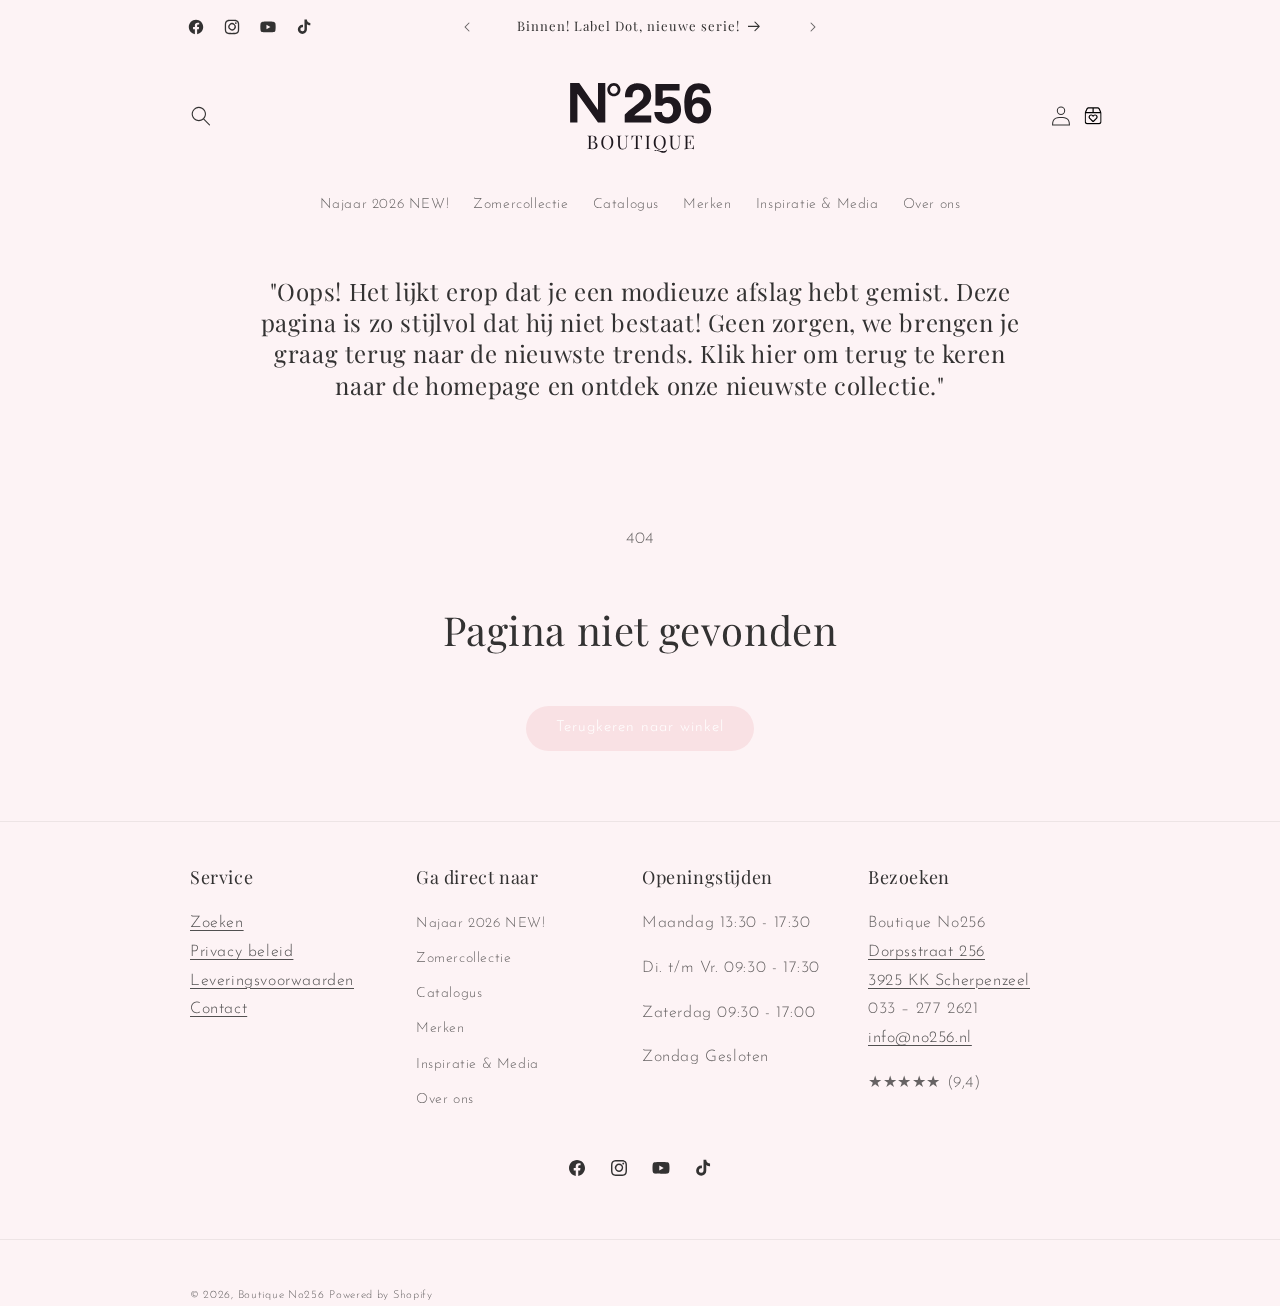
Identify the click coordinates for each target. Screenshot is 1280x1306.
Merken (440, 1029)
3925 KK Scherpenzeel (949, 981)
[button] (201, 116)
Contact (218, 1010)
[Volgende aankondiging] (813, 27)
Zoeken (217, 923)
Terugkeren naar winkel (640, 727)
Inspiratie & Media (477, 1064)
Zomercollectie (463, 958)
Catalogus (449, 994)
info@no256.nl (920, 1038)
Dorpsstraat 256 (926, 952)
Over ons (445, 1099)
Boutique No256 (281, 1295)
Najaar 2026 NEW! (481, 923)
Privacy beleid (241, 952)
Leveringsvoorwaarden (272, 981)
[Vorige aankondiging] (467, 27)
